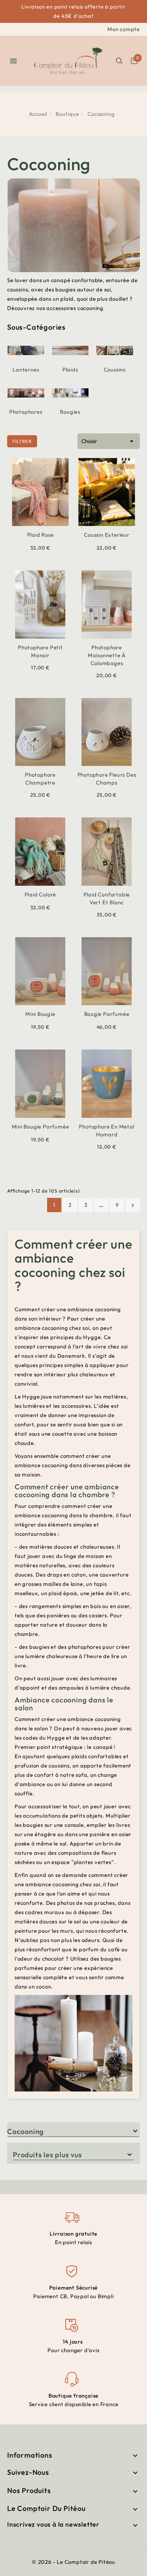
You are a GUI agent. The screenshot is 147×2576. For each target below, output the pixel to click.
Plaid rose (40, 535)
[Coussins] (115, 350)
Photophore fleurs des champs (107, 779)
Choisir (109, 441)
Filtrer (19, 440)
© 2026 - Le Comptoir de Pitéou (73, 2562)
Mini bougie (40, 1014)
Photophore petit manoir (40, 651)
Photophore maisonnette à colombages (107, 655)
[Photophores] (26, 393)
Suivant (133, 1205)
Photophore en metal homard (107, 1130)
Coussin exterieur (107, 535)
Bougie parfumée (107, 1014)
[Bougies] (70, 393)
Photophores (26, 412)
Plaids (70, 370)
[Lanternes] (26, 350)
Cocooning (26, 2131)
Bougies (70, 412)
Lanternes (26, 370)
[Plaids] (70, 350)
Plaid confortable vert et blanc (107, 898)
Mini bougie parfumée (40, 1127)
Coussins (115, 370)
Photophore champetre (40, 779)
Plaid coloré (40, 894)
